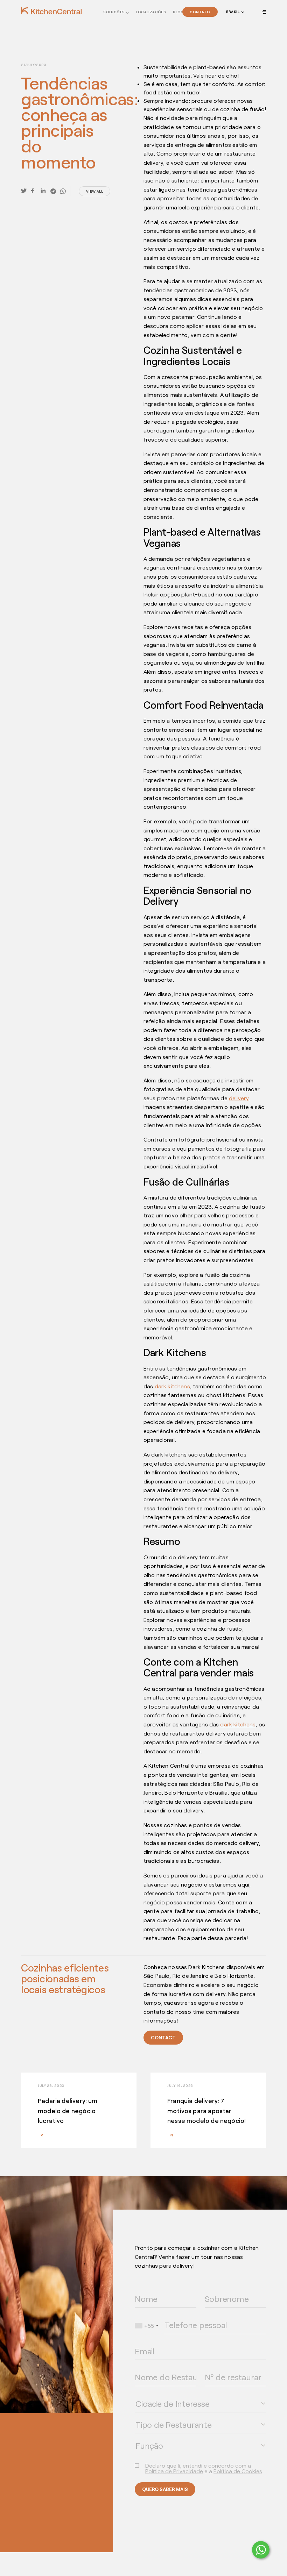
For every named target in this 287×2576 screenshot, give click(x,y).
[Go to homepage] (51, 11)
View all (94, 191)
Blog (178, 12)
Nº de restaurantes (222, 2368)
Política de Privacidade (174, 2471)
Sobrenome (215, 2289)
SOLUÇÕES (114, 12)
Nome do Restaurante (154, 2368)
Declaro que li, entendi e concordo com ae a (204, 2468)
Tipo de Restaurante (152, 2415)
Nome (140, 2289)
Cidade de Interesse (153, 2394)
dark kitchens (172, 1386)
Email (139, 2342)
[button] (234, 12)
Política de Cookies (238, 2471)
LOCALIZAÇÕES (151, 12)
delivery (239, 1098)
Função (141, 2436)
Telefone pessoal (180, 2316)
